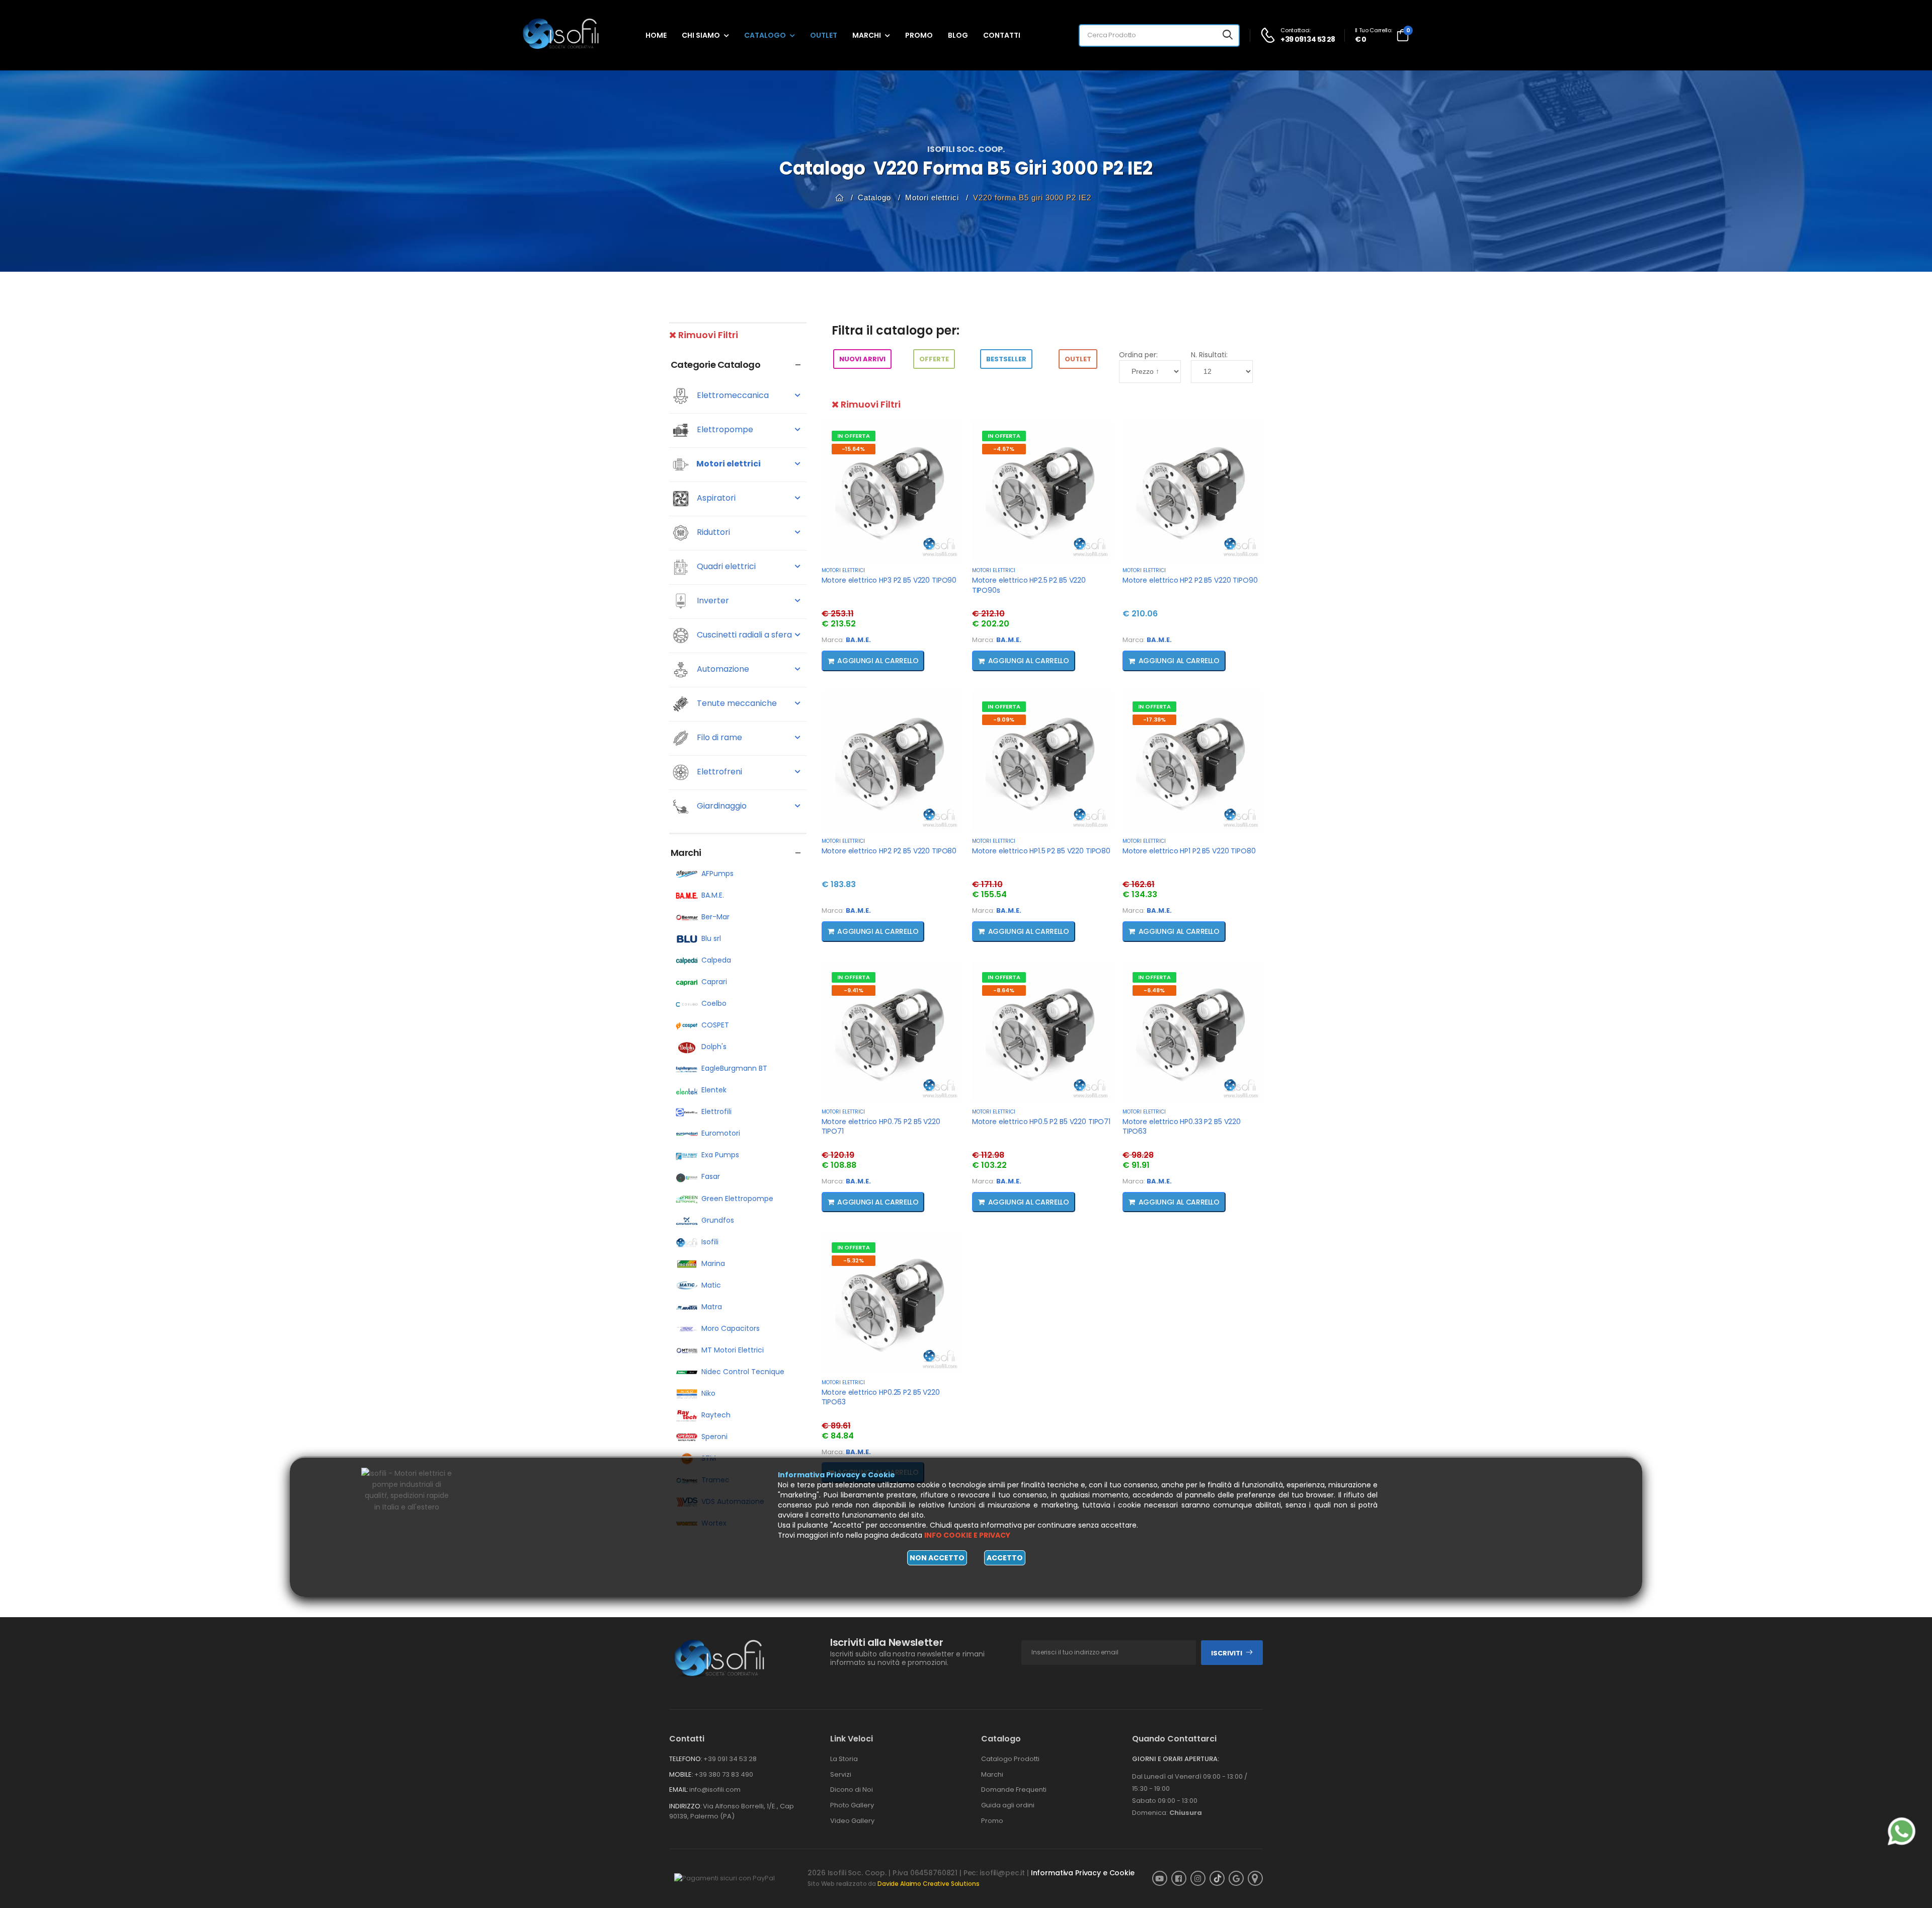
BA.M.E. (713, 895)
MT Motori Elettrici (733, 1350)
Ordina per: (1138, 355)
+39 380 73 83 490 (724, 1774)
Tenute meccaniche (736, 704)
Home (656, 35)
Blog (958, 35)
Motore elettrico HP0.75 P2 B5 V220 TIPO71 (881, 1127)
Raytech (716, 1415)
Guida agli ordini (1008, 1805)
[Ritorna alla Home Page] (840, 197)
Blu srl (711, 938)
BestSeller (1006, 359)
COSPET (715, 1025)
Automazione (722, 669)
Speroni (714, 1437)
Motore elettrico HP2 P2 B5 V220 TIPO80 (889, 851)
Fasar (711, 1176)
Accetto (1005, 1558)
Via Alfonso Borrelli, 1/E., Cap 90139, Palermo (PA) (732, 1811)
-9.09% (1004, 720)
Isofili (710, 1242)
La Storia (844, 1759)
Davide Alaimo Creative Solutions (929, 1884)
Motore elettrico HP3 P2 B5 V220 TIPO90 (889, 580)
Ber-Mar (715, 917)
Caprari (714, 982)
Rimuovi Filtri (707, 335)
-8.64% (1004, 990)
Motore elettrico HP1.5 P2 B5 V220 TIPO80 (1041, 851)
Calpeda (716, 960)
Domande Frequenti (1014, 1790)
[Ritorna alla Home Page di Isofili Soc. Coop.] (569, 35)
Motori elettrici (932, 197)
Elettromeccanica (732, 396)
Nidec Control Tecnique (743, 1372)
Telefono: (686, 1759)
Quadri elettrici (725, 567)
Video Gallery (852, 1821)
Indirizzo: (686, 1806)
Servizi (841, 1774)
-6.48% (1154, 990)
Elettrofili (716, 1111)
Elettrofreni (718, 772)
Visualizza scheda (892, 552)
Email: (679, 1790)
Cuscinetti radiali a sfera (743, 635)
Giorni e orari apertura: (1176, 1759)
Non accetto (937, 1558)
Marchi (867, 35)
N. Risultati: (1209, 355)
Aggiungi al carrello (876, 661)
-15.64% (853, 449)
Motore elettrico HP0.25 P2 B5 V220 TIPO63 (881, 1397)
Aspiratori (715, 498)
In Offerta (854, 436)
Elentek (714, 1090)
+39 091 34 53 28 (730, 1759)
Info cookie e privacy (967, 1535)
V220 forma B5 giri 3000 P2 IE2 (1032, 197)
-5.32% (854, 1260)
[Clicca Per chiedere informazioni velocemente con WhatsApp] (1902, 1831)
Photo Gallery (852, 1805)
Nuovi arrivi (862, 359)
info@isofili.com (715, 1790)
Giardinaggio (721, 806)
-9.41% (854, 990)
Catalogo (765, 35)
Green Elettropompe (737, 1199)
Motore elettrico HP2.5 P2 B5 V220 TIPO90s (1029, 585)
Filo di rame (718, 738)
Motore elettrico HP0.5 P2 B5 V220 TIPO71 (1041, 1122)
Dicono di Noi (852, 1790)
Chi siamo (701, 35)
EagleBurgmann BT (734, 1068)
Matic (711, 1285)
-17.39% (1154, 720)
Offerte (934, 359)
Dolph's (714, 1047)
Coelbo (714, 1003)
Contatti (1002, 35)
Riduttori (712, 533)
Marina (713, 1263)
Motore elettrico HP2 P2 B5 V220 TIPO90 (1190, 580)
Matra (712, 1307)
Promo (919, 35)
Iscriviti (1227, 1653)
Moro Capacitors (731, 1328)
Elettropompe (724, 430)
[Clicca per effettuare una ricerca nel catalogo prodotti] (1228, 35)
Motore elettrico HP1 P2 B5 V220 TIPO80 (1189, 851)
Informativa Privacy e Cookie (1083, 1873)
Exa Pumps (720, 1155)
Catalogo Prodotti (1010, 1759)
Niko (708, 1393)
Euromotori (721, 1133)
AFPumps (717, 873)
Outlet (824, 35)
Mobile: (681, 1774)
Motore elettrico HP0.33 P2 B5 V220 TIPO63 (1182, 1127)
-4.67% (1004, 449)
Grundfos (718, 1220)
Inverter (712, 601)
